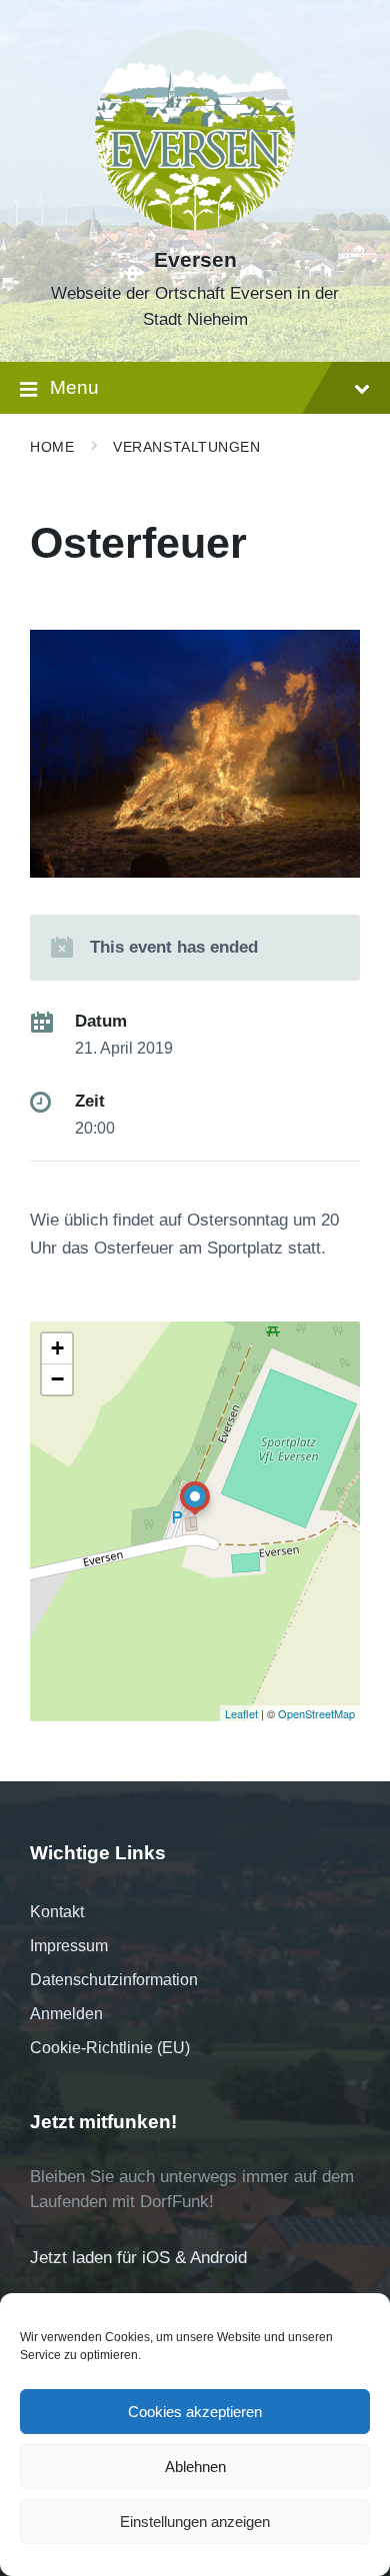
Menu (74, 387)
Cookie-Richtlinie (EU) (110, 2048)
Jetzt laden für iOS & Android (138, 2258)
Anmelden (66, 2014)
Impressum (69, 1946)
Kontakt (57, 1912)
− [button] (57, 1379)
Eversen (195, 260)
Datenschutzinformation (114, 1980)
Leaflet (241, 1713)
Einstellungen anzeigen (195, 2522)
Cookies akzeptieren (195, 2412)
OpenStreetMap (316, 1713)
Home (52, 447)
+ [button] (57, 1348)
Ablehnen (195, 2467)
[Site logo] (195, 224)
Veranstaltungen (186, 447)
